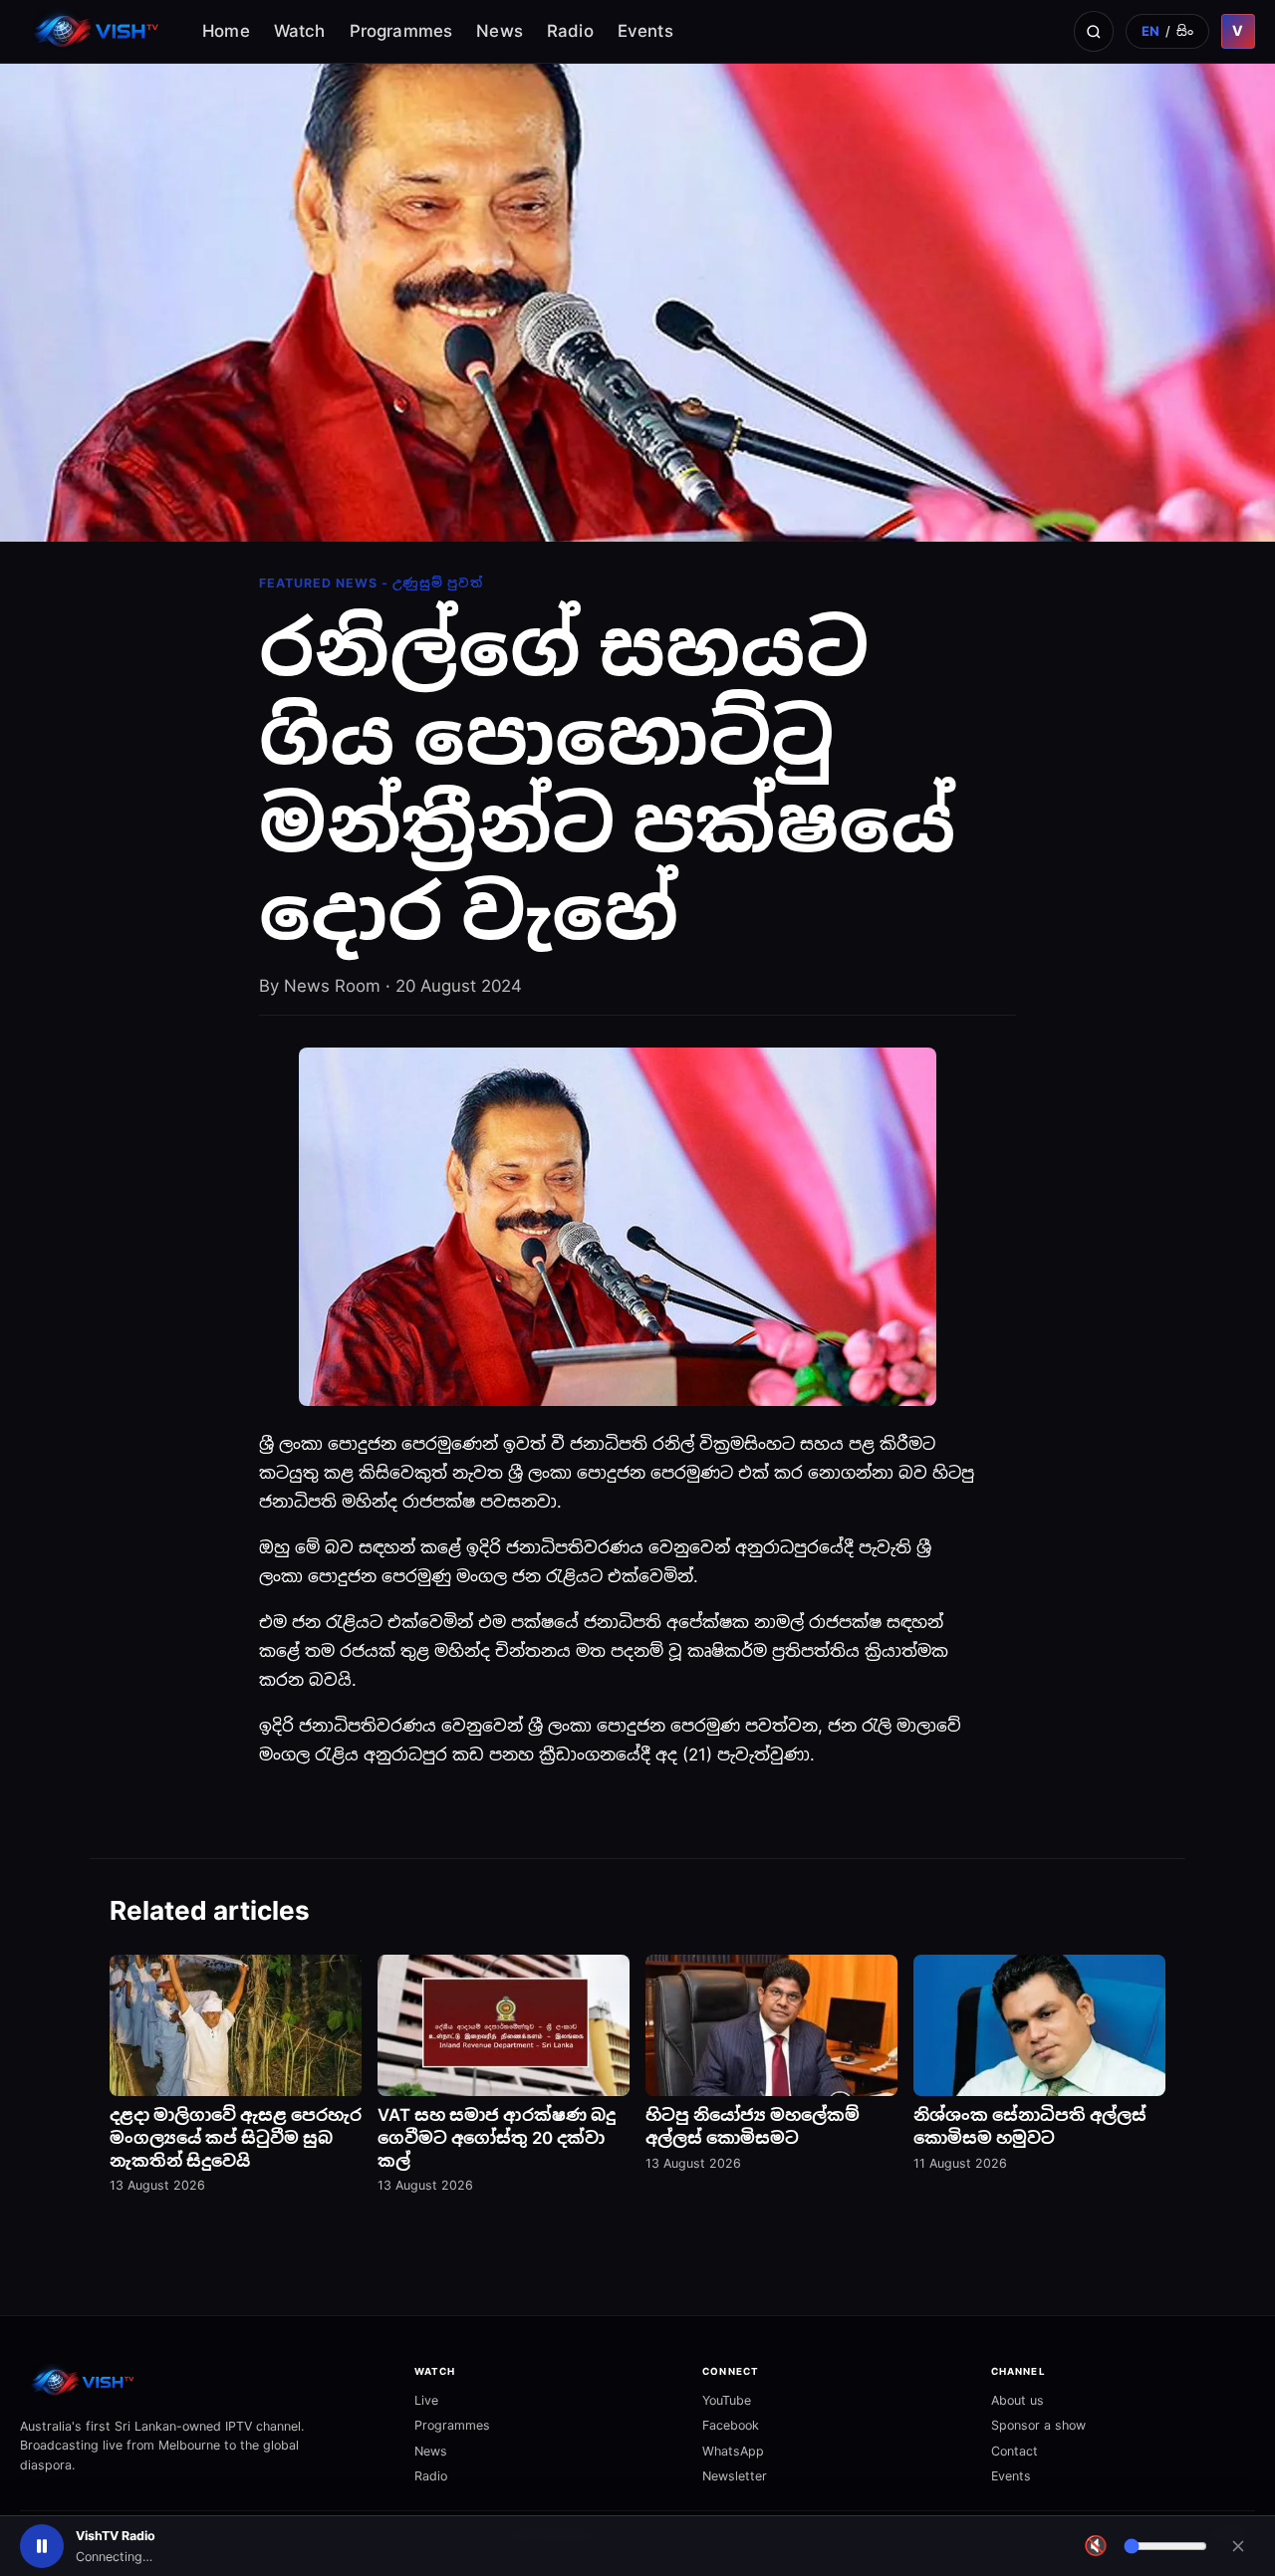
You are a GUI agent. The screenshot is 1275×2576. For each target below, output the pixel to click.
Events (645, 31)
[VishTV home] (99, 31)
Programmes (401, 31)
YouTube (727, 2400)
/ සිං (1168, 31)
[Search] (1094, 31)
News (500, 31)
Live (426, 2400)
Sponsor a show (1038, 2425)
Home (226, 31)
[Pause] (42, 2546)
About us (1018, 2400)
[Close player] (1238, 2546)
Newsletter (735, 2476)
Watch (300, 31)
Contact (1015, 2451)
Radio (570, 31)
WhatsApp (733, 2451)
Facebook (731, 2425)
